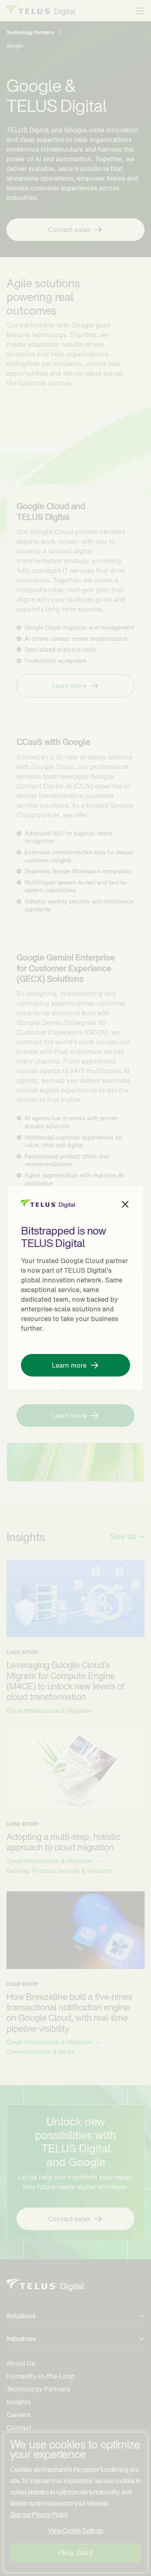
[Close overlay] (125, 1204)
